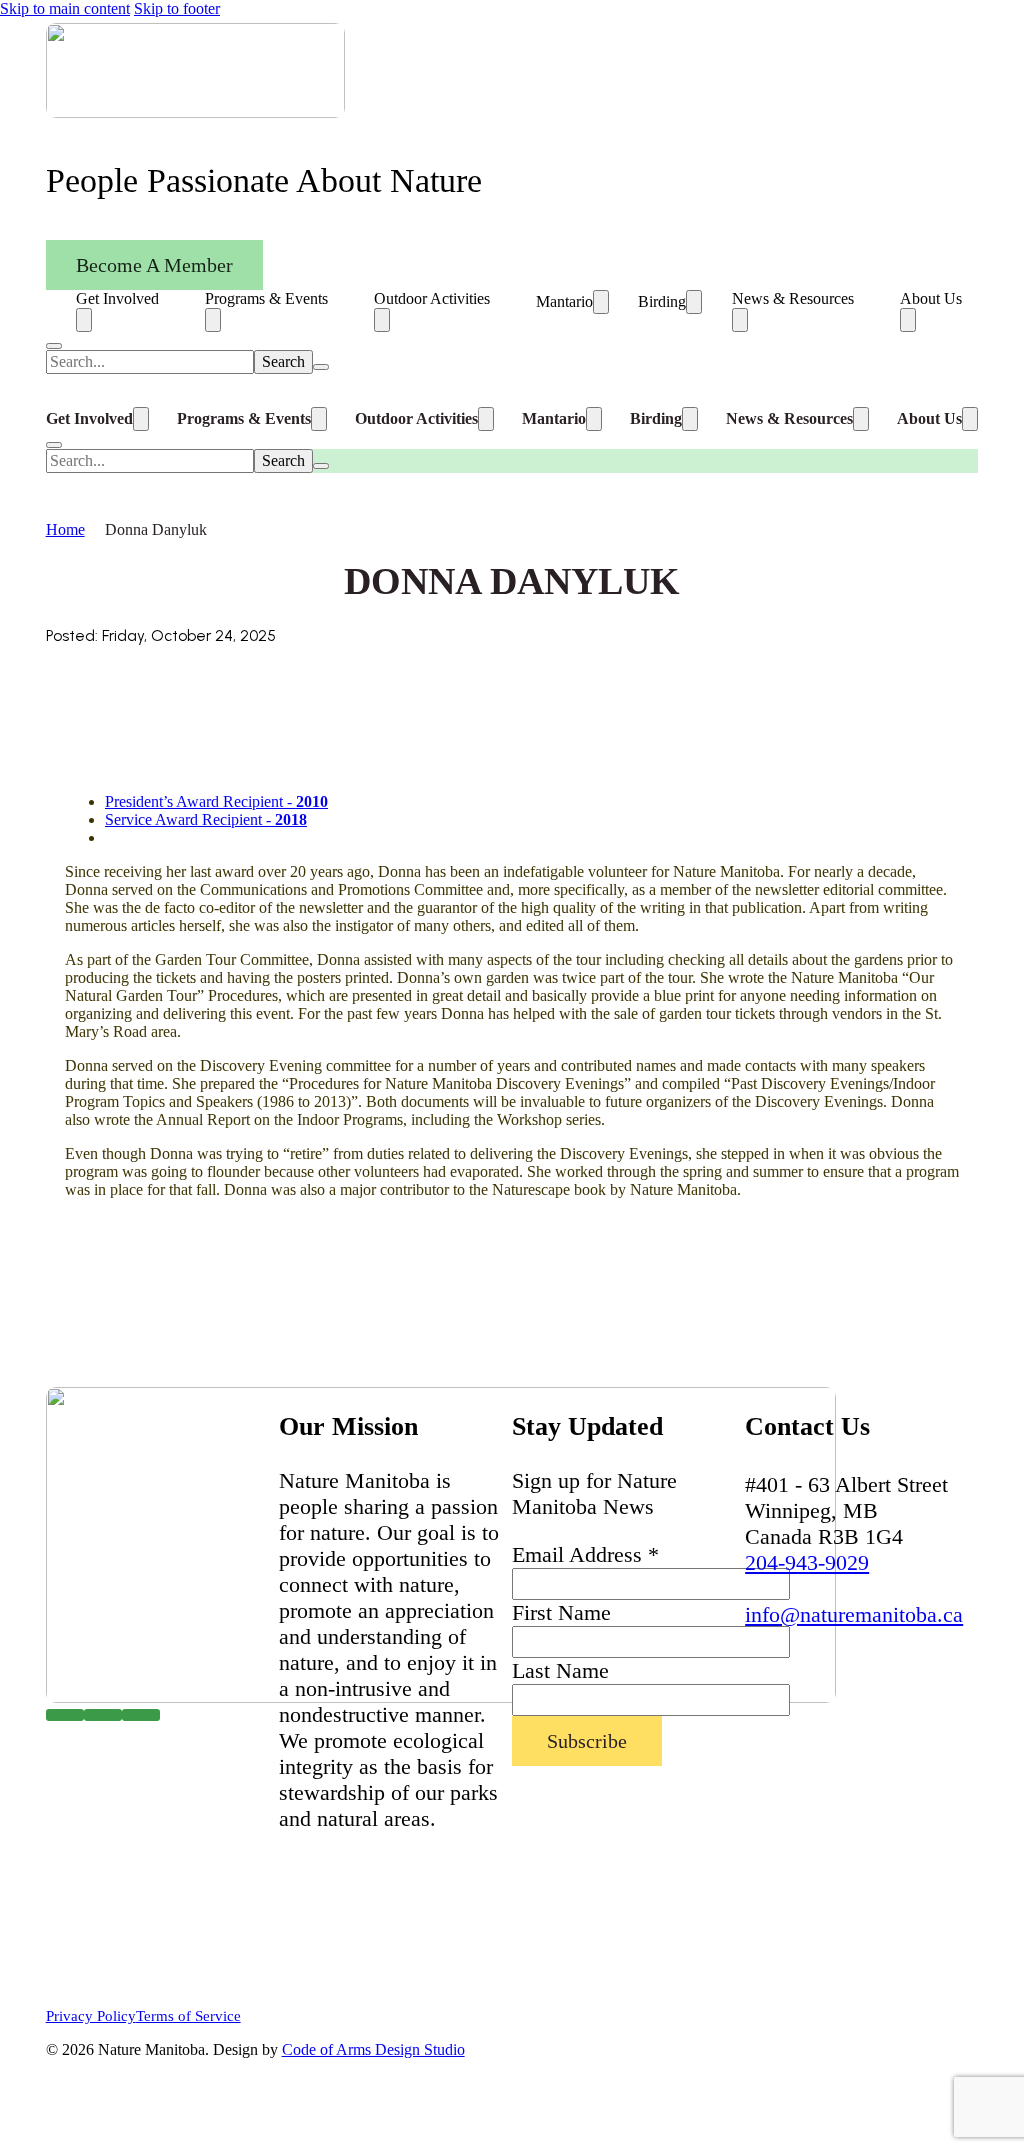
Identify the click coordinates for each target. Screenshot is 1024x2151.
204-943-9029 (807, 1562)
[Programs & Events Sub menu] (213, 320)
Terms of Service (188, 2016)
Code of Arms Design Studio (373, 2049)
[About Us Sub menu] (908, 320)
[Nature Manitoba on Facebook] (65, 1715)
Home (65, 529)
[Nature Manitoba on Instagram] (103, 1715)
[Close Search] (321, 367)
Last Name (560, 1670)
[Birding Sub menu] (694, 302)
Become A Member (154, 265)
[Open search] (54, 346)
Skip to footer (177, 8)
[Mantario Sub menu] (601, 302)
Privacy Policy (91, 2016)
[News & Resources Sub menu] (740, 320)
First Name (561, 1612)
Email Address (585, 1554)
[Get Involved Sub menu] (84, 320)
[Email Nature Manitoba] (141, 1715)
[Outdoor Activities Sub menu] (382, 320)
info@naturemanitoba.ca (854, 1614)
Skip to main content (65, 8)
